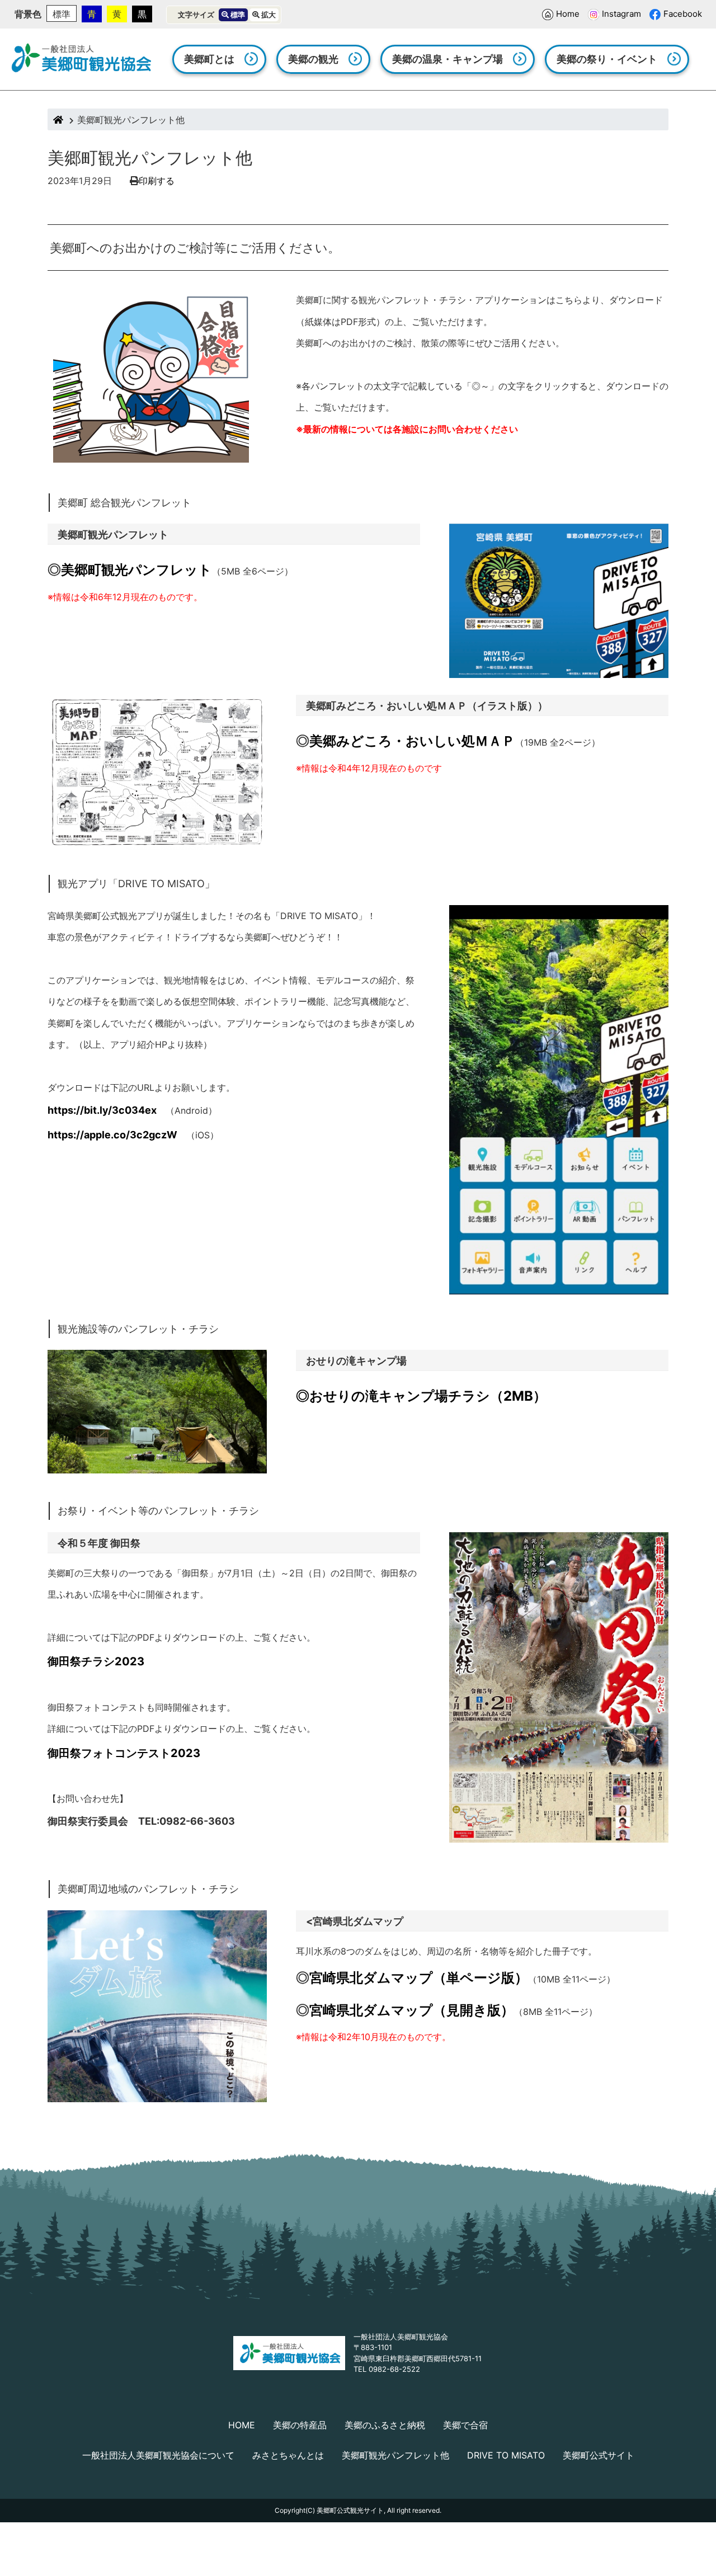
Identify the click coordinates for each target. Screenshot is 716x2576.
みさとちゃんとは (288, 2455)
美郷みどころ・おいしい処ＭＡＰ (412, 741)
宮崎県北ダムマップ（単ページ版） (419, 1978)
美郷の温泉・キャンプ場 (447, 59)
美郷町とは (209, 59)
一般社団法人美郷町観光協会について (158, 2455)
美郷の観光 (313, 59)
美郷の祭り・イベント (607, 59)
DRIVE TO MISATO (506, 2455)
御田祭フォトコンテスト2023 (124, 1753)
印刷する (157, 181)
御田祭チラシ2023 (96, 1661)
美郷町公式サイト (599, 2455)
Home (568, 14)
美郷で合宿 (465, 2425)
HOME (242, 2425)
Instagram (621, 14)
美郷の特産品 (300, 2425)
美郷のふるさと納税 (385, 2425)
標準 (62, 14)
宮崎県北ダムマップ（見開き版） (412, 2010)
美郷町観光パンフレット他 (395, 2455)
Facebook (683, 14)
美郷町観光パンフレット (136, 570)
